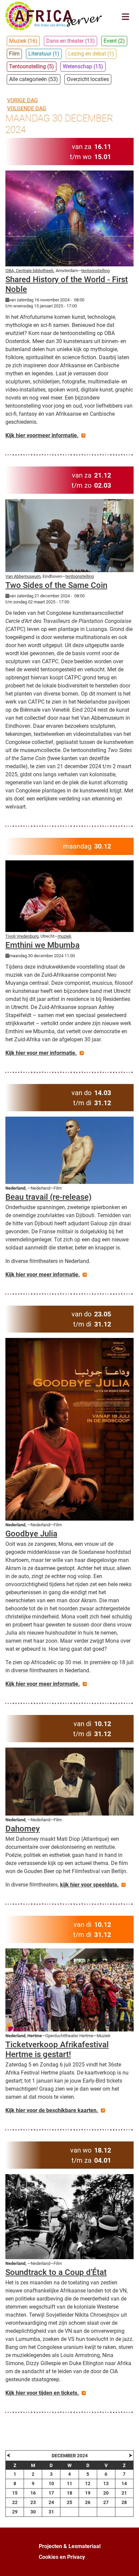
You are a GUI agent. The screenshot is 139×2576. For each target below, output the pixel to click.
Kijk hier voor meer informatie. (43, 1275)
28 (124, 2502)
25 (69, 2502)
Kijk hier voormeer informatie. (42, 435)
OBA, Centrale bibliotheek (30, 271)
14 (124, 2484)
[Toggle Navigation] (126, 17)
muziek (65, 936)
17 (51, 2493)
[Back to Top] (127, 2564)
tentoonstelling (95, 271)
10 (51, 2484)
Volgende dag (27, 108)
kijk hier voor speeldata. (89, 1885)
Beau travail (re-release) (48, 1197)
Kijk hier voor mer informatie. (41, 1053)
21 (124, 2493)
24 (51, 2502)
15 (15, 2493)
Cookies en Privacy (62, 2557)
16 (33, 2493)
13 (106, 2484)
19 (88, 2493)
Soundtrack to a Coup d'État (56, 2272)
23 (33, 2502)
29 (15, 2512)
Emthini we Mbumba (43, 945)
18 (69, 2493)
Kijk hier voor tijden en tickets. (42, 2393)
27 (106, 2502)
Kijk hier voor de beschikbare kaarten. (52, 2110)
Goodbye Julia (31, 1534)
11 (69, 2484)
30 (33, 2512)
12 (88, 2484)
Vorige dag (22, 100)
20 (106, 2493)
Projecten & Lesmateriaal (70, 2546)
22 (15, 2502)
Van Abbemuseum (23, 576)
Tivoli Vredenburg (22, 936)
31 (51, 2512)
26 (88, 2502)
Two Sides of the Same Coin (56, 585)
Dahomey (23, 1829)
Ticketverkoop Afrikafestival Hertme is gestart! (57, 2049)
